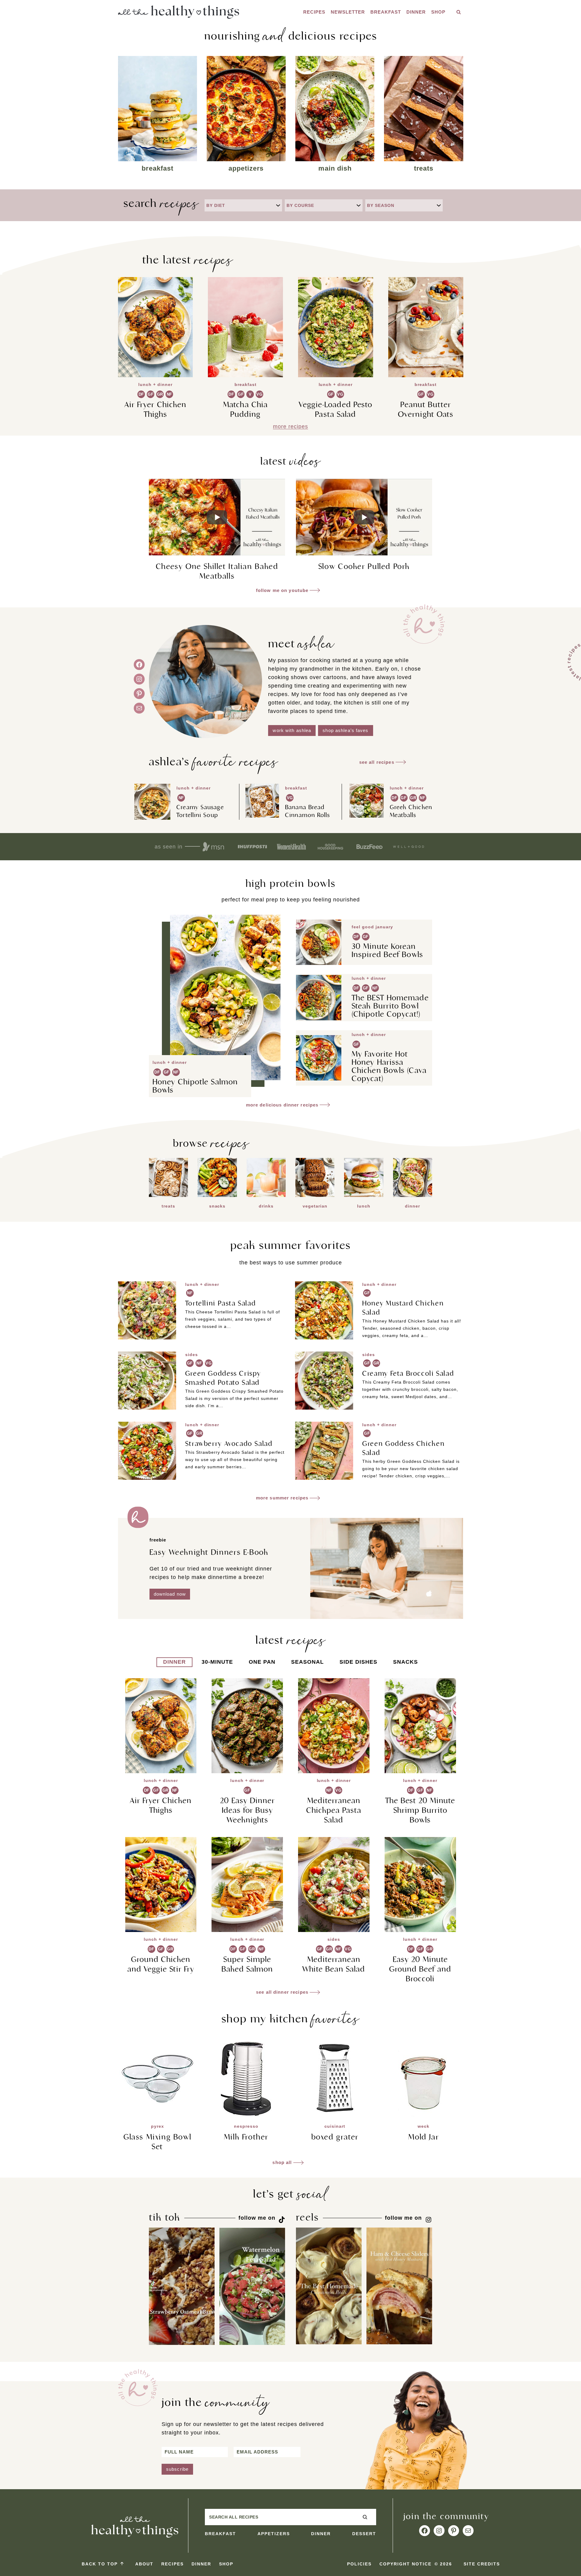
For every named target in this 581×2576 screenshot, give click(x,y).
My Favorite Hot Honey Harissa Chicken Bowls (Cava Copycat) (389, 1066)
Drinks (266, 1206)
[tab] (174, 1662)
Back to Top (100, 2564)
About (144, 2564)
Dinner (416, 12)
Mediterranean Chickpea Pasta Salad (334, 1810)
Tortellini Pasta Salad (221, 1303)
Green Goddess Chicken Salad (403, 1448)
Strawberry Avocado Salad (229, 1443)
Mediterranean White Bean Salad (334, 1964)
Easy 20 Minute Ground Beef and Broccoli (420, 1969)
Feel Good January (372, 927)
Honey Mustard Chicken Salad (403, 1308)
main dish (335, 168)
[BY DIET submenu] (278, 205)
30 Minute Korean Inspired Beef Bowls (387, 950)
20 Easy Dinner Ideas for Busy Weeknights (247, 1810)
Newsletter (348, 12)
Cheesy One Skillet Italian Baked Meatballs (217, 571)
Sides (192, 1355)
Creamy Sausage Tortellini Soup (200, 811)
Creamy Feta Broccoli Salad (408, 1373)
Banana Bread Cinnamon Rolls (307, 811)
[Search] (365, 2517)
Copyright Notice (405, 2564)
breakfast (158, 168)
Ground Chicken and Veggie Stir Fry (161, 1964)
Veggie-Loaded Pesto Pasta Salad (335, 409)
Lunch (364, 1206)
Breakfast (386, 12)
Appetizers (246, 168)
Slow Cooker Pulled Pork (364, 566)
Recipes (314, 12)
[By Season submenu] (439, 205)
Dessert (364, 2534)
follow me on (257, 2218)
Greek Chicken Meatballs (411, 811)
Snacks (217, 1206)
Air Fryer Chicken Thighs (156, 409)
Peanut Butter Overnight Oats (426, 409)
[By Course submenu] (359, 205)
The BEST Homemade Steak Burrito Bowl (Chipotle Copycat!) (390, 1006)
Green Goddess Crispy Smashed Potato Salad (223, 1378)
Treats (424, 168)
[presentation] (156, 327)
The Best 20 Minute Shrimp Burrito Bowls (420, 1810)
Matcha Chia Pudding (245, 409)
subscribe (177, 2469)
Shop (438, 12)
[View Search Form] (459, 12)
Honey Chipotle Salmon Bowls (195, 1086)
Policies (359, 2564)
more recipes (290, 427)
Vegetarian (315, 1206)
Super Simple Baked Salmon (247, 1964)
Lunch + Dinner (155, 384)
